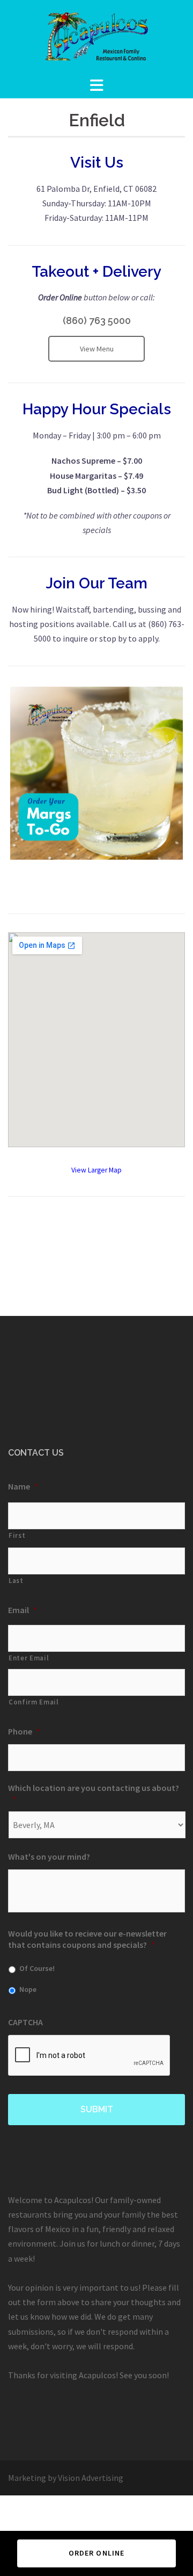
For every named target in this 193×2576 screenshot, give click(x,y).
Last (16, 1581)
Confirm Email (34, 1702)
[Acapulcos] (96, 37)
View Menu (97, 349)
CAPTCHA (25, 2022)
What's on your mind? (49, 1857)
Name (23, 1486)
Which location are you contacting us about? (94, 1793)
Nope (28, 1989)
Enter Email (29, 1658)
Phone (24, 1731)
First (17, 1535)
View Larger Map (96, 1170)
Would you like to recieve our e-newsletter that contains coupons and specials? (87, 1939)
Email (23, 1610)
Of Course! (37, 1968)
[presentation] (90, 2056)
